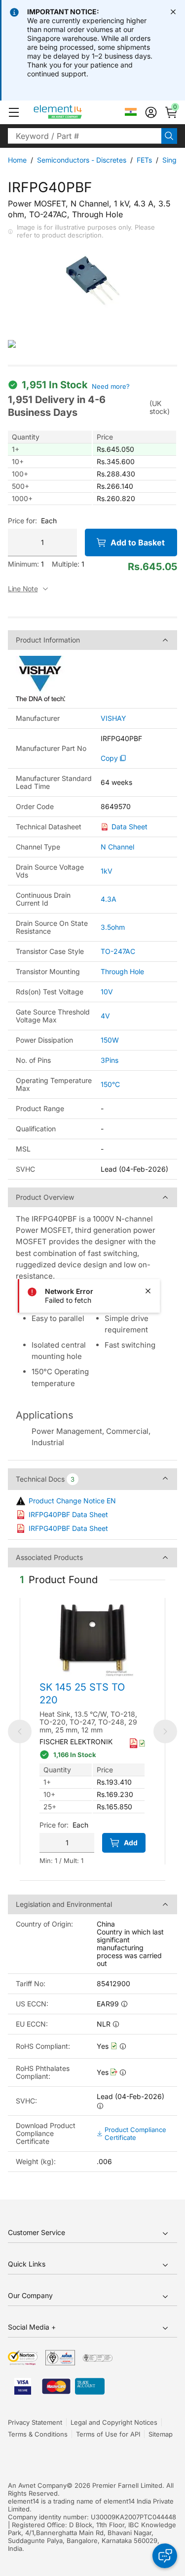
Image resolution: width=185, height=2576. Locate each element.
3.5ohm (113, 927)
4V (105, 1016)
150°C (110, 1084)
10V (107, 992)
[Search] (169, 136)
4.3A (109, 899)
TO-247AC (118, 951)
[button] (14, 112)
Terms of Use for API (108, 2434)
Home (17, 160)
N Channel (117, 847)
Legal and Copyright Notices (114, 2422)
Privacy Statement (35, 2422)
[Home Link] (76, 112)
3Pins (110, 1060)
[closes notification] (173, 12)
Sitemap (161, 2434)
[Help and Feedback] (165, 2556)
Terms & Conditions (38, 2434)
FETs (144, 160)
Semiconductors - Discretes (82, 160)
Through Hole (122, 971)
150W (110, 1040)
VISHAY (113, 718)
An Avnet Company (37, 2485)
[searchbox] (85, 136)
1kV (107, 871)
